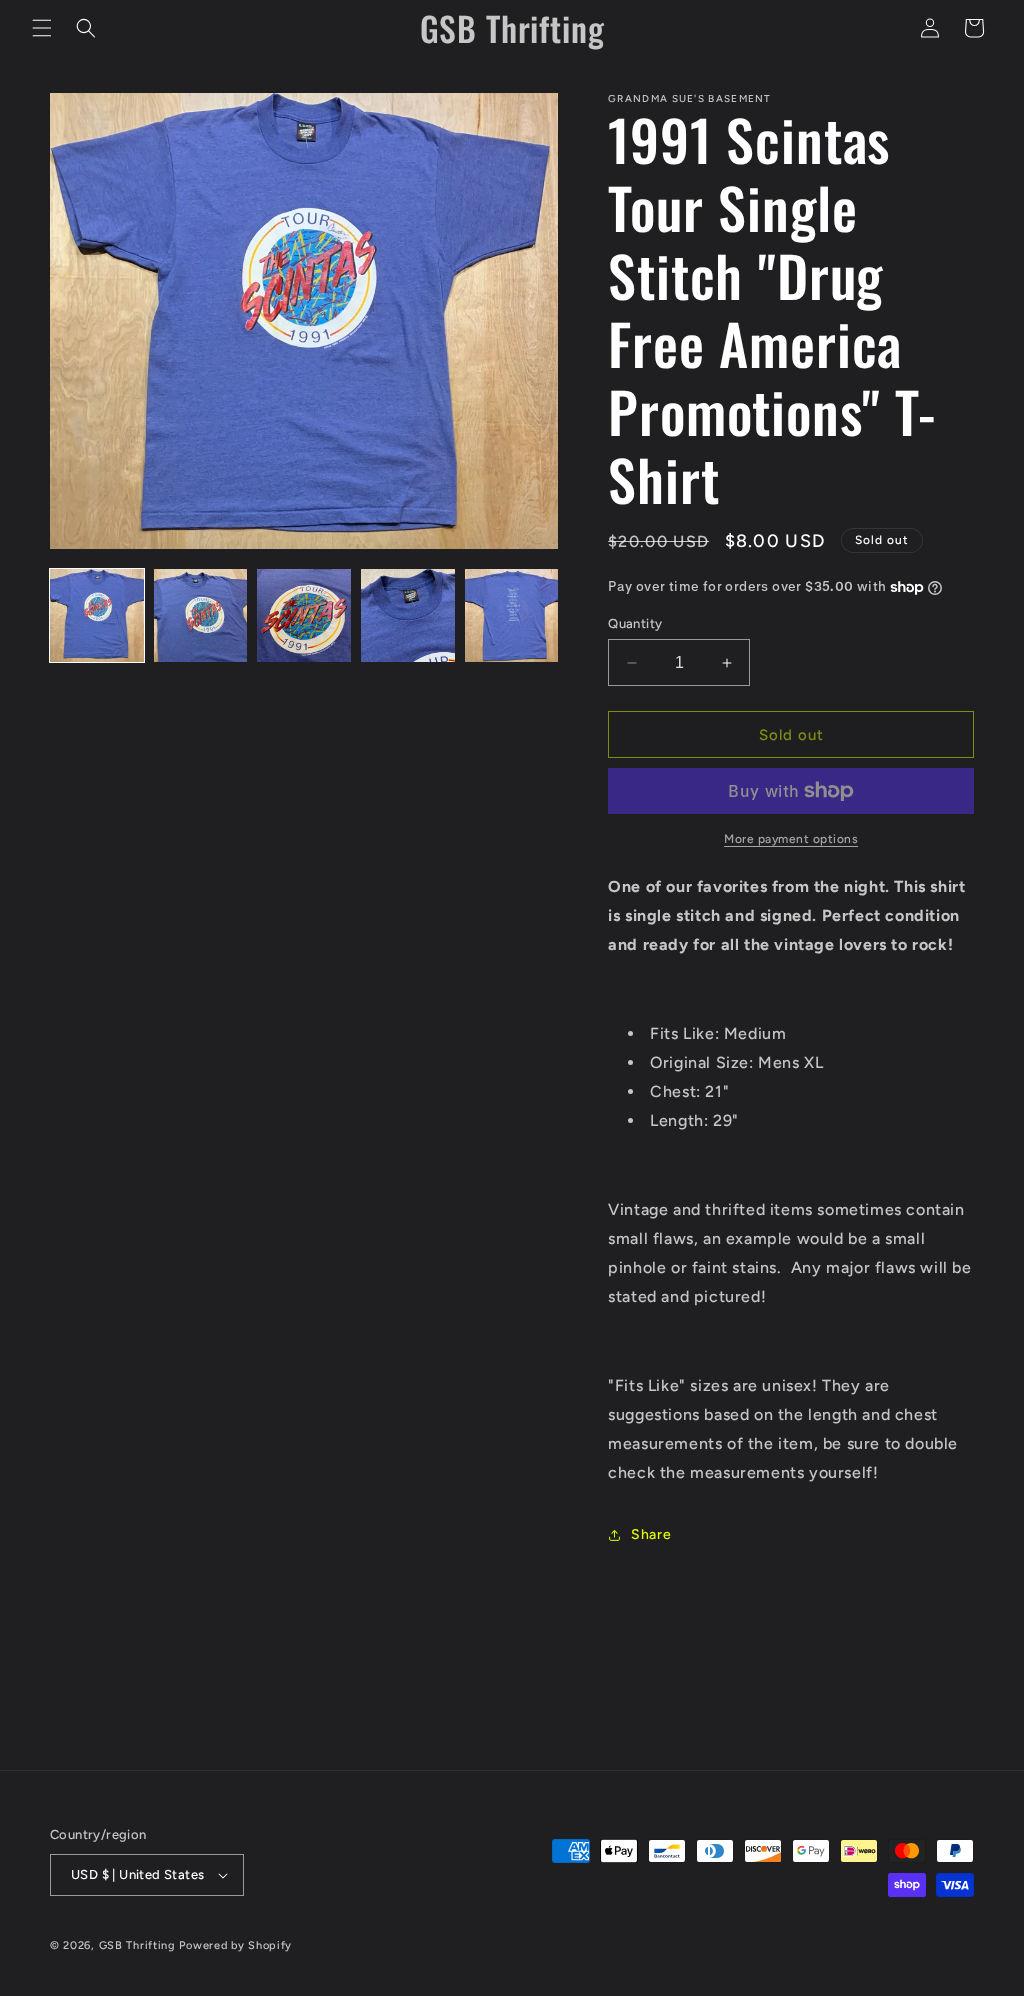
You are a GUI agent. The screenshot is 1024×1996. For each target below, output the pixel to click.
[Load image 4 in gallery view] (408, 616)
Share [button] (651, 1534)
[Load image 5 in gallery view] (512, 616)
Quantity (635, 623)
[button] (42, 28)
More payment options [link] (791, 839)
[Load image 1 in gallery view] (97, 616)
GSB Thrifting (139, 1945)
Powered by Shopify (235, 1945)
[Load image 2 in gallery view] (201, 616)
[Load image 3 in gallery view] (304, 616)
